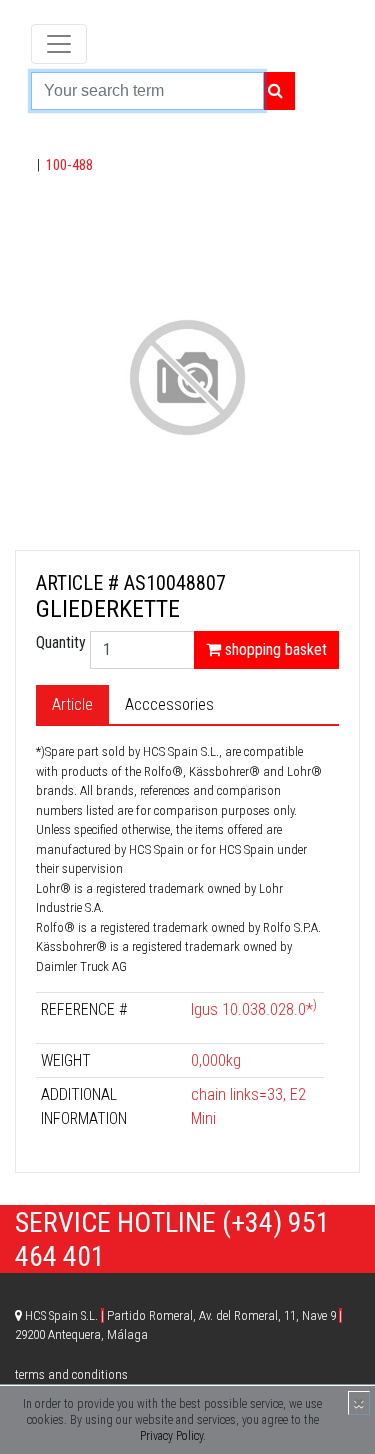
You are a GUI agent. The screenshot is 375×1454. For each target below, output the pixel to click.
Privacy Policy (171, 1436)
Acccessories (169, 704)
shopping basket (274, 649)
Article (72, 704)
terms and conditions (71, 1374)
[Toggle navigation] (59, 44)
